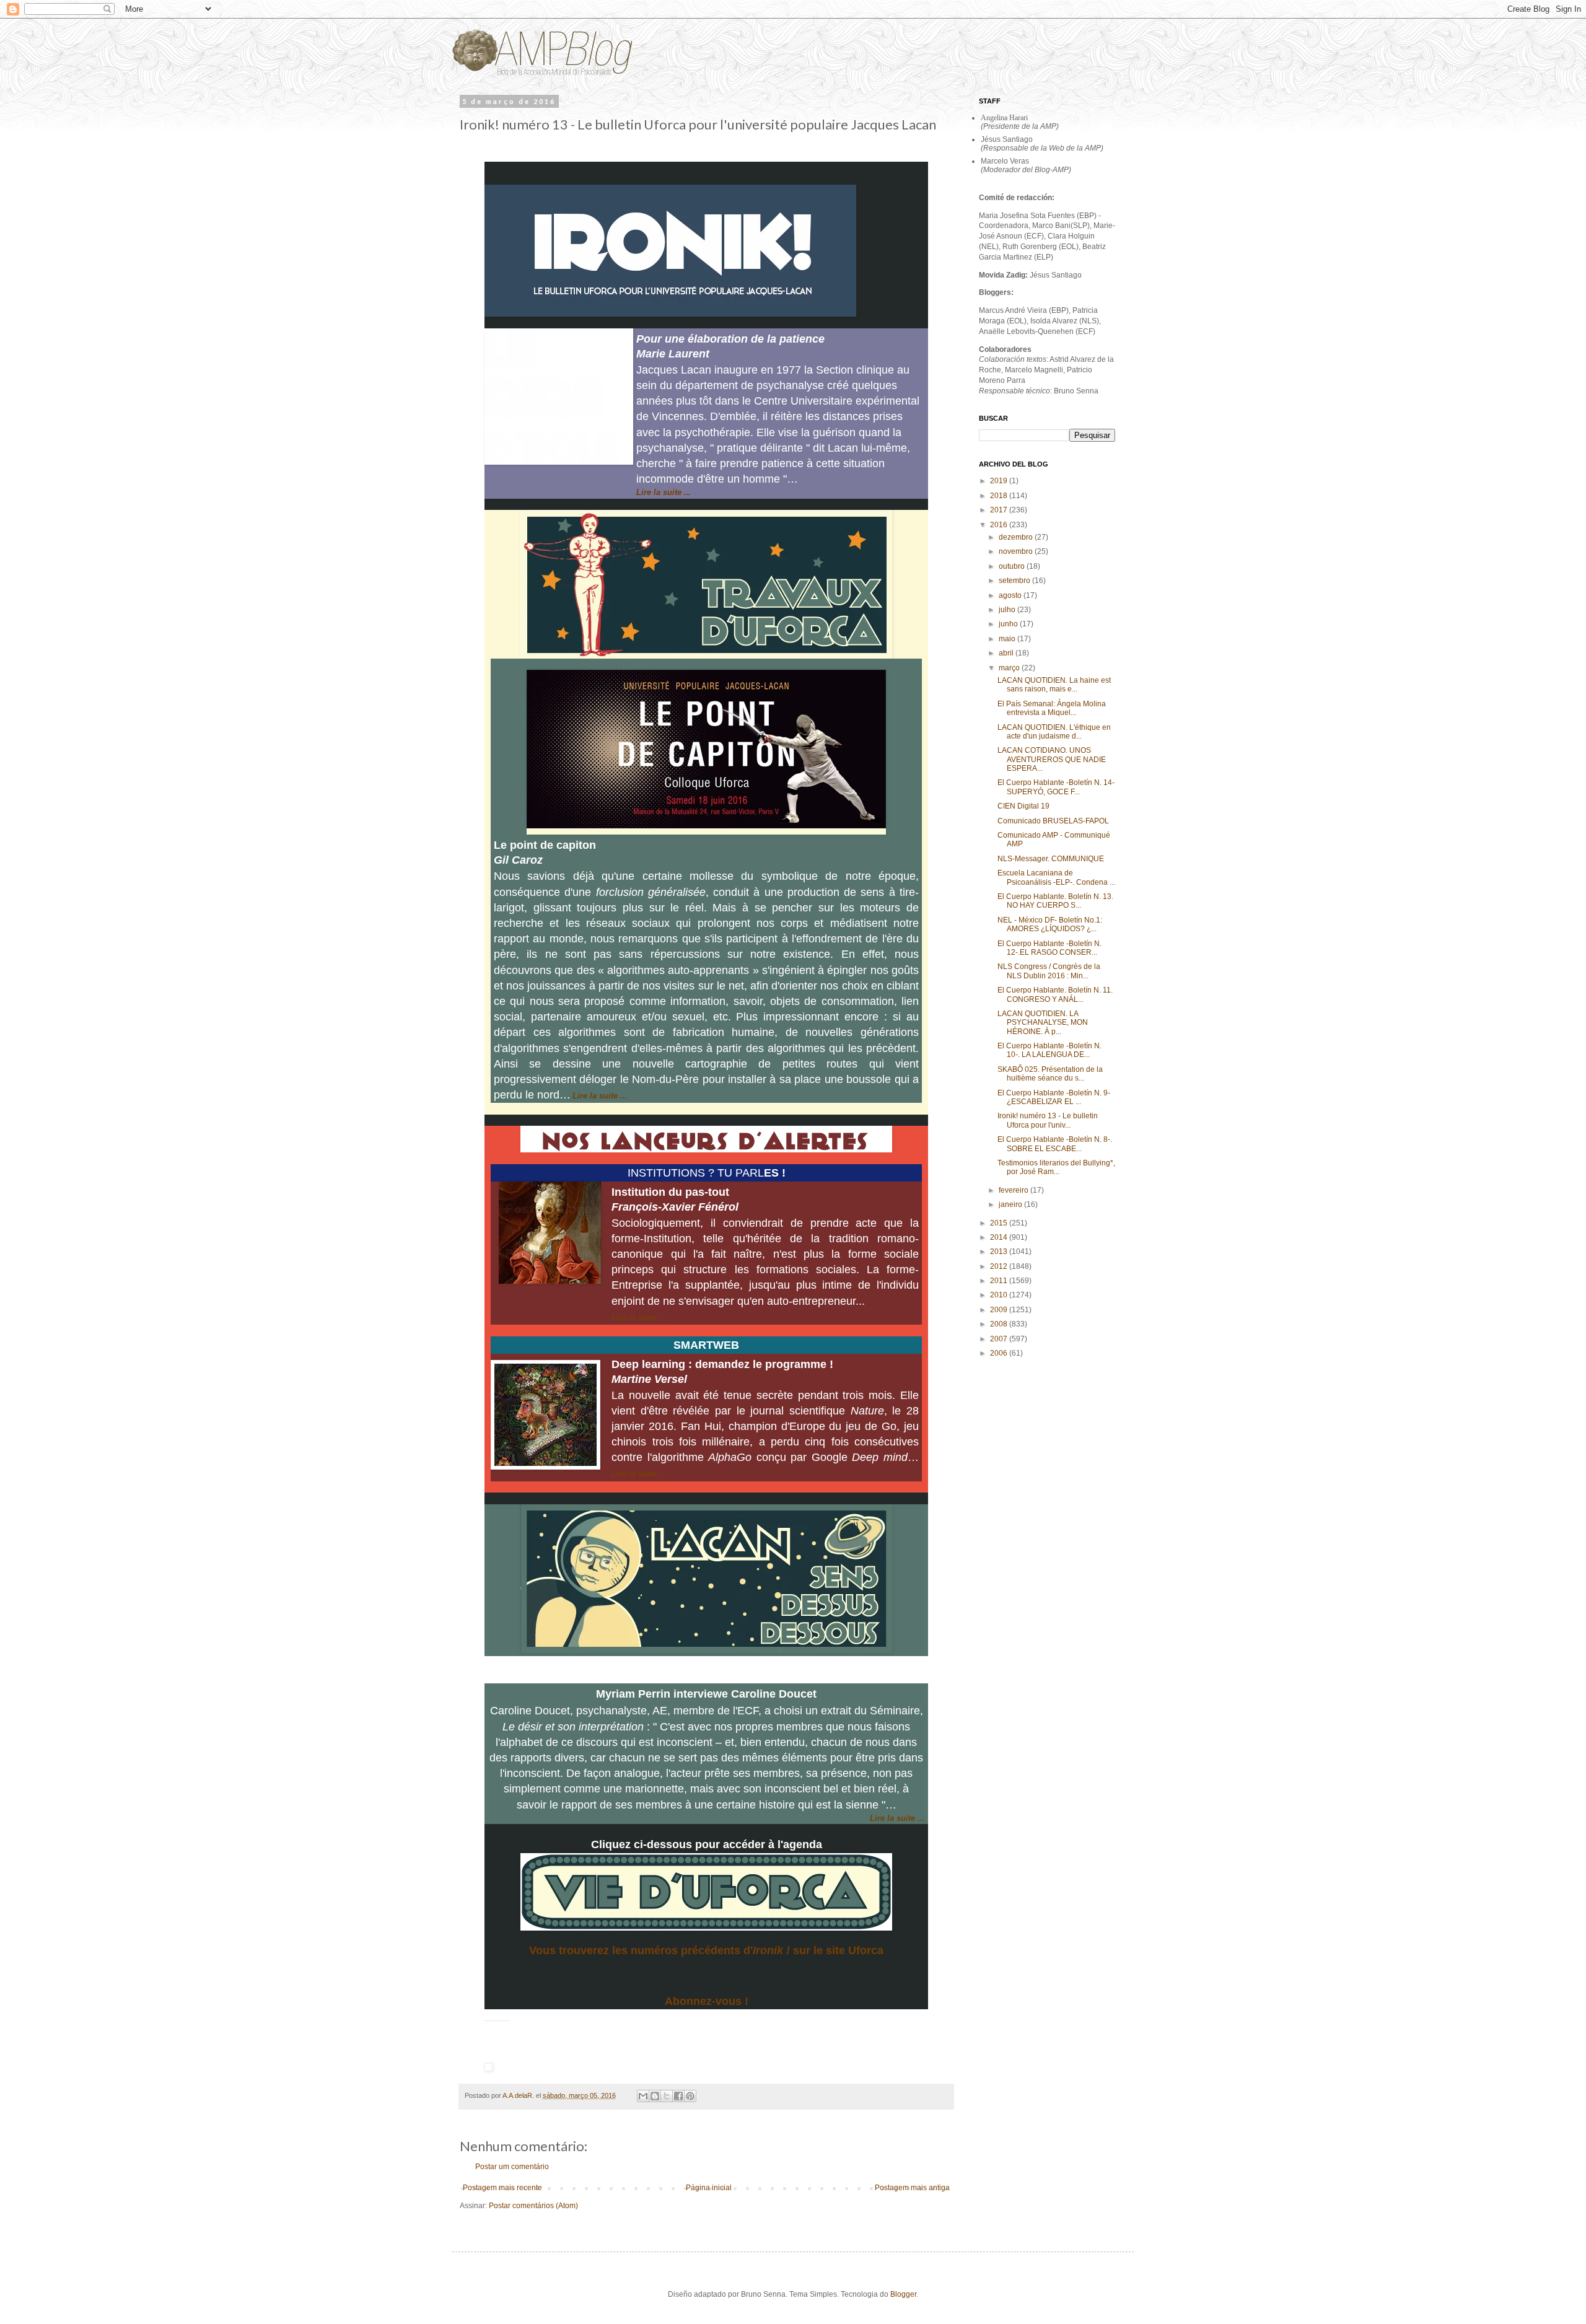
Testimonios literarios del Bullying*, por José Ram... (1056, 1167)
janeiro (1011, 1204)
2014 (1000, 1237)
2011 (1000, 1281)
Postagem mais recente (502, 2188)
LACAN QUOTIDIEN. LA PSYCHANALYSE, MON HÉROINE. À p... (1043, 1023)
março (1010, 668)
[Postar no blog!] (655, 2096)
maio (1008, 639)
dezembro (1017, 537)
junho (1009, 624)
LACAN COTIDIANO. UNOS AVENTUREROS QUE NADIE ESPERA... (1052, 759)
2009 (1000, 1310)
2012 (1000, 1266)
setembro (1015, 581)
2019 (1000, 481)
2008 (1000, 1324)
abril (1007, 653)
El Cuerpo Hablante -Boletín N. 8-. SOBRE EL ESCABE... (1055, 1144)
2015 (1000, 1223)
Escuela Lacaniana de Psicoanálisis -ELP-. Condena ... (1056, 877)
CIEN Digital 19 (1023, 806)
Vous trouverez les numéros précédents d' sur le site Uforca (706, 1950)
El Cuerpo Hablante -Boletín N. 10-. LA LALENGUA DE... (1049, 1050)
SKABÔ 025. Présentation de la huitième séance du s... (1050, 1074)
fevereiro (1014, 1190)
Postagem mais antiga (912, 2188)
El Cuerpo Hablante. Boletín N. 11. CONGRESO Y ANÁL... (1055, 994)
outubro (1013, 566)
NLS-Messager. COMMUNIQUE (1051, 859)
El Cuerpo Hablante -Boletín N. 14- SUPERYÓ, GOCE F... (1056, 787)
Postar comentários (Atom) (533, 2206)
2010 (1000, 1295)
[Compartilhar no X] (667, 2096)
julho (1008, 610)
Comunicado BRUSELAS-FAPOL (1053, 821)
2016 (1000, 525)
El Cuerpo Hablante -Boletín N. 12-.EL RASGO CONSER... (1049, 948)
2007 (1000, 1339)
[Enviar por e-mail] (643, 2096)
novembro (1017, 551)
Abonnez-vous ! (707, 2001)
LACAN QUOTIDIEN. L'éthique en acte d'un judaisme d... (1054, 732)
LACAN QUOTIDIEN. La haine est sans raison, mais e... (1054, 685)
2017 (1000, 510)
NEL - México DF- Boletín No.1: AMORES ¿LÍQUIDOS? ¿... (1050, 924)
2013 (1000, 1252)
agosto (1011, 595)
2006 (1000, 1353)
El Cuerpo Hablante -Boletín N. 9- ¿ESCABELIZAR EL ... (1054, 1097)
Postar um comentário (512, 2167)
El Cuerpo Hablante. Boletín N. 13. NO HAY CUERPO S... (1055, 901)
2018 (1000, 496)
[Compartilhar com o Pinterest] (690, 2096)
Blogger (903, 2294)
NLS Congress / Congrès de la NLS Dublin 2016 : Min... (1049, 971)
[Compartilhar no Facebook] (678, 2096)
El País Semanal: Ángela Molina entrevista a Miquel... (1052, 708)
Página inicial (709, 2188)
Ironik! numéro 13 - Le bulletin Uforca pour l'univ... (1048, 1120)
